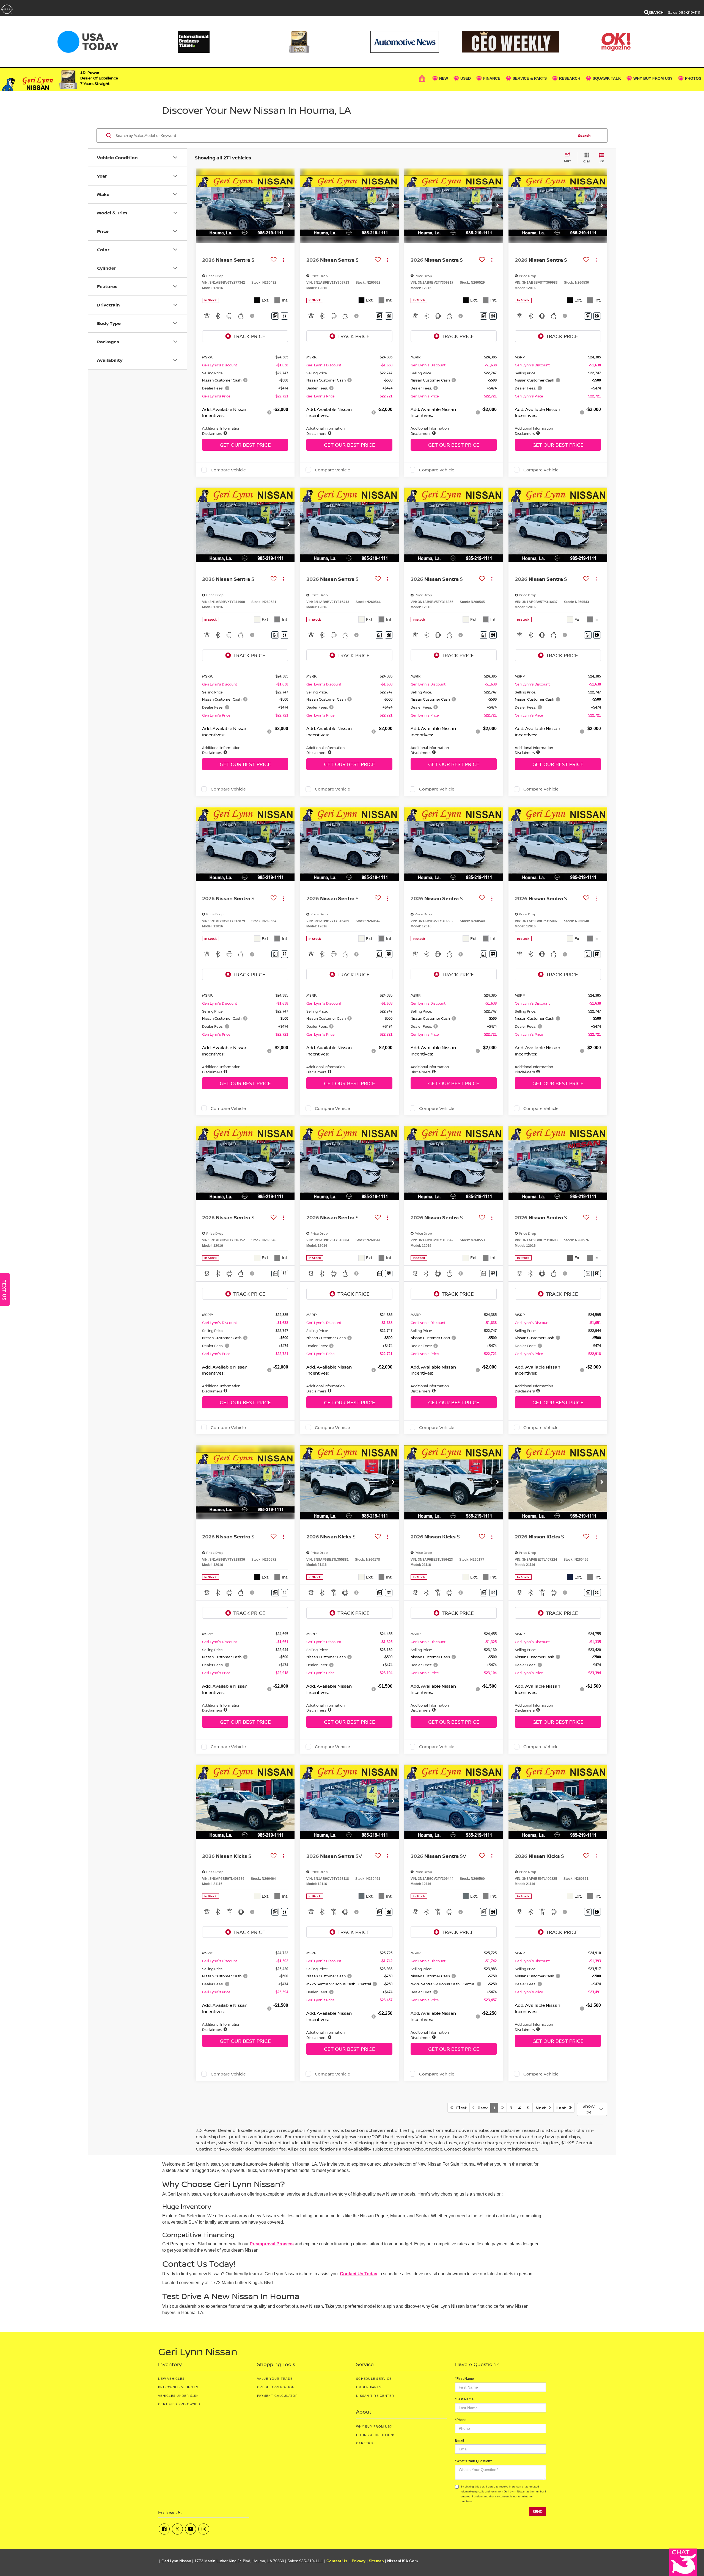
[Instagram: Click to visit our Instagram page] (204, 2529)
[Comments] (275, 316)
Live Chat (683, 2562)
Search (584, 135)
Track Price (249, 336)
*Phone (461, 2420)
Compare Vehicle (228, 470)
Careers (365, 2443)
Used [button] (466, 78)
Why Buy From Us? (374, 2426)
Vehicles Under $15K (178, 2396)
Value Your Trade (275, 2379)
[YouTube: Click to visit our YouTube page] (191, 2529)
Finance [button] (492, 78)
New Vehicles (171, 2379)
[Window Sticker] (284, 316)
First (460, 2108)
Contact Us (337, 2561)
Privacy (359, 2561)
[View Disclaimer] (252, 316)
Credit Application (276, 2387)
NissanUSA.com (402, 2561)
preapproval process (272, 2244)
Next (542, 2108)
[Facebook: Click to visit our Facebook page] (164, 2529)
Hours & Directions (376, 2435)
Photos (693, 78)
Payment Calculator (278, 2396)
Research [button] (570, 78)
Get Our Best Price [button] (245, 445)
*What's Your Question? (474, 2461)
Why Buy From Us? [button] (653, 78)
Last (563, 2108)
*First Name (464, 2379)
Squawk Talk (607, 78)
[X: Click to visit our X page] (177, 2529)
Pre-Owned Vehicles (178, 2387)
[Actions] (283, 260)
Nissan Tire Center (375, 2396)
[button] (289, 206)
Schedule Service (374, 2379)
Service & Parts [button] (530, 78)
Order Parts (369, 2387)
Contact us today (359, 2274)
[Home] (423, 78)
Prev (481, 2108)
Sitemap (376, 2561)
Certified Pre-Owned (179, 2404)
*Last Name (464, 2399)
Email (460, 2440)
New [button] (444, 78)
